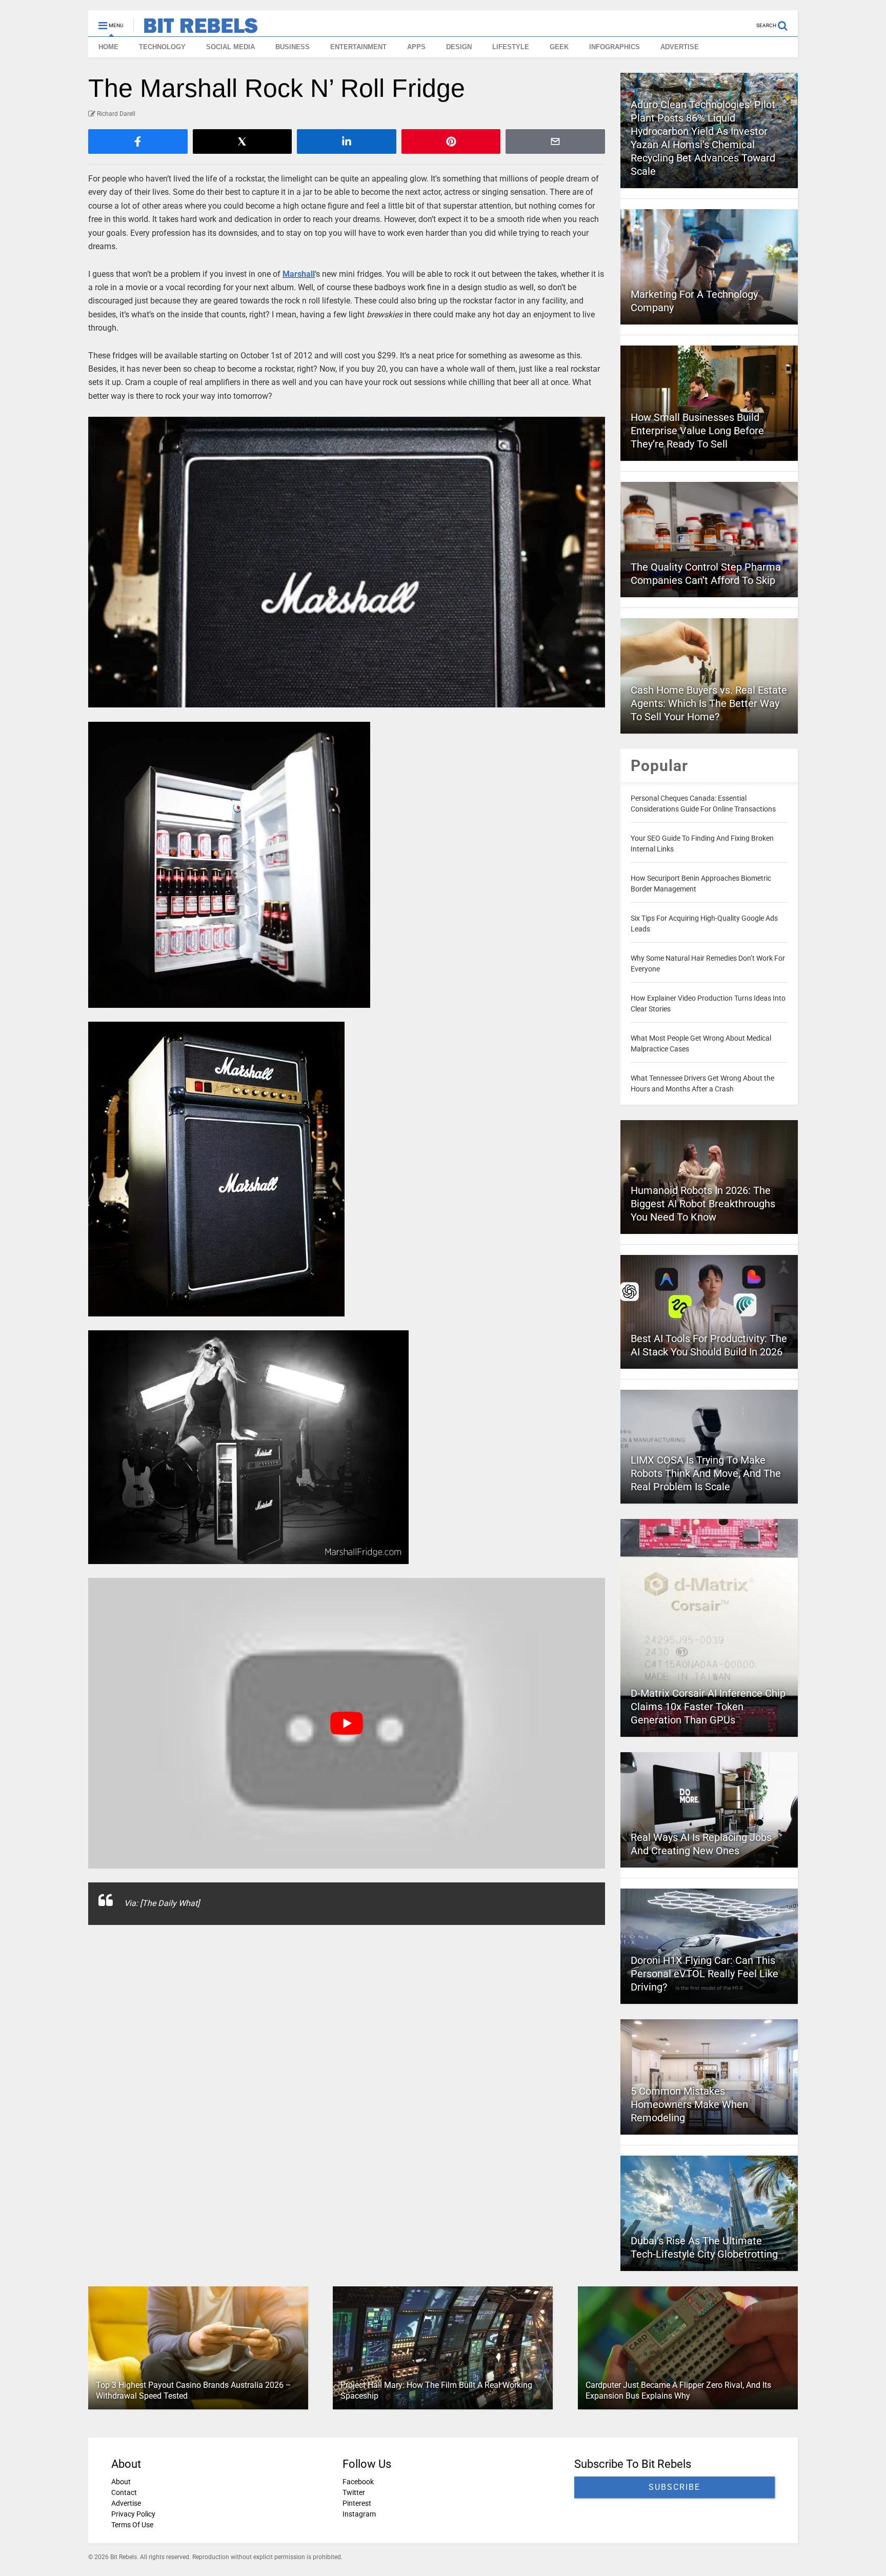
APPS (416, 47)
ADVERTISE (680, 47)
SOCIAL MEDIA (230, 47)
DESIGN (459, 47)
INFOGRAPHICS (615, 47)
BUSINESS (293, 47)
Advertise (126, 2503)
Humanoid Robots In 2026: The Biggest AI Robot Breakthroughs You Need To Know (703, 1204)
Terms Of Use (132, 2525)
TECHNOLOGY (162, 47)
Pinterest (357, 2503)
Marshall (299, 274)
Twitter (354, 2492)
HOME (108, 47)
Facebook (358, 2482)
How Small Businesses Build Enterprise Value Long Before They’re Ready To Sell (697, 431)
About (121, 2482)
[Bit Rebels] (196, 29)
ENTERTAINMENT (358, 47)
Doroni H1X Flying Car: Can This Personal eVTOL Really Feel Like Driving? (704, 1974)
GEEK (559, 47)
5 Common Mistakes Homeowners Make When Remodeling (689, 2104)
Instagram (359, 2514)
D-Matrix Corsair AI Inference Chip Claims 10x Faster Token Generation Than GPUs (708, 1707)
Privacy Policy (133, 2514)
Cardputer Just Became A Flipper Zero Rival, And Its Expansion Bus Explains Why (678, 2390)
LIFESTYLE (511, 47)
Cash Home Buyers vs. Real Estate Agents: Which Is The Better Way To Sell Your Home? (709, 703)
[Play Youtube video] (347, 1723)
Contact (124, 2492)
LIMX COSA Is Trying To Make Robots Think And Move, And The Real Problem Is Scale (706, 1473)
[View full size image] (347, 562)
